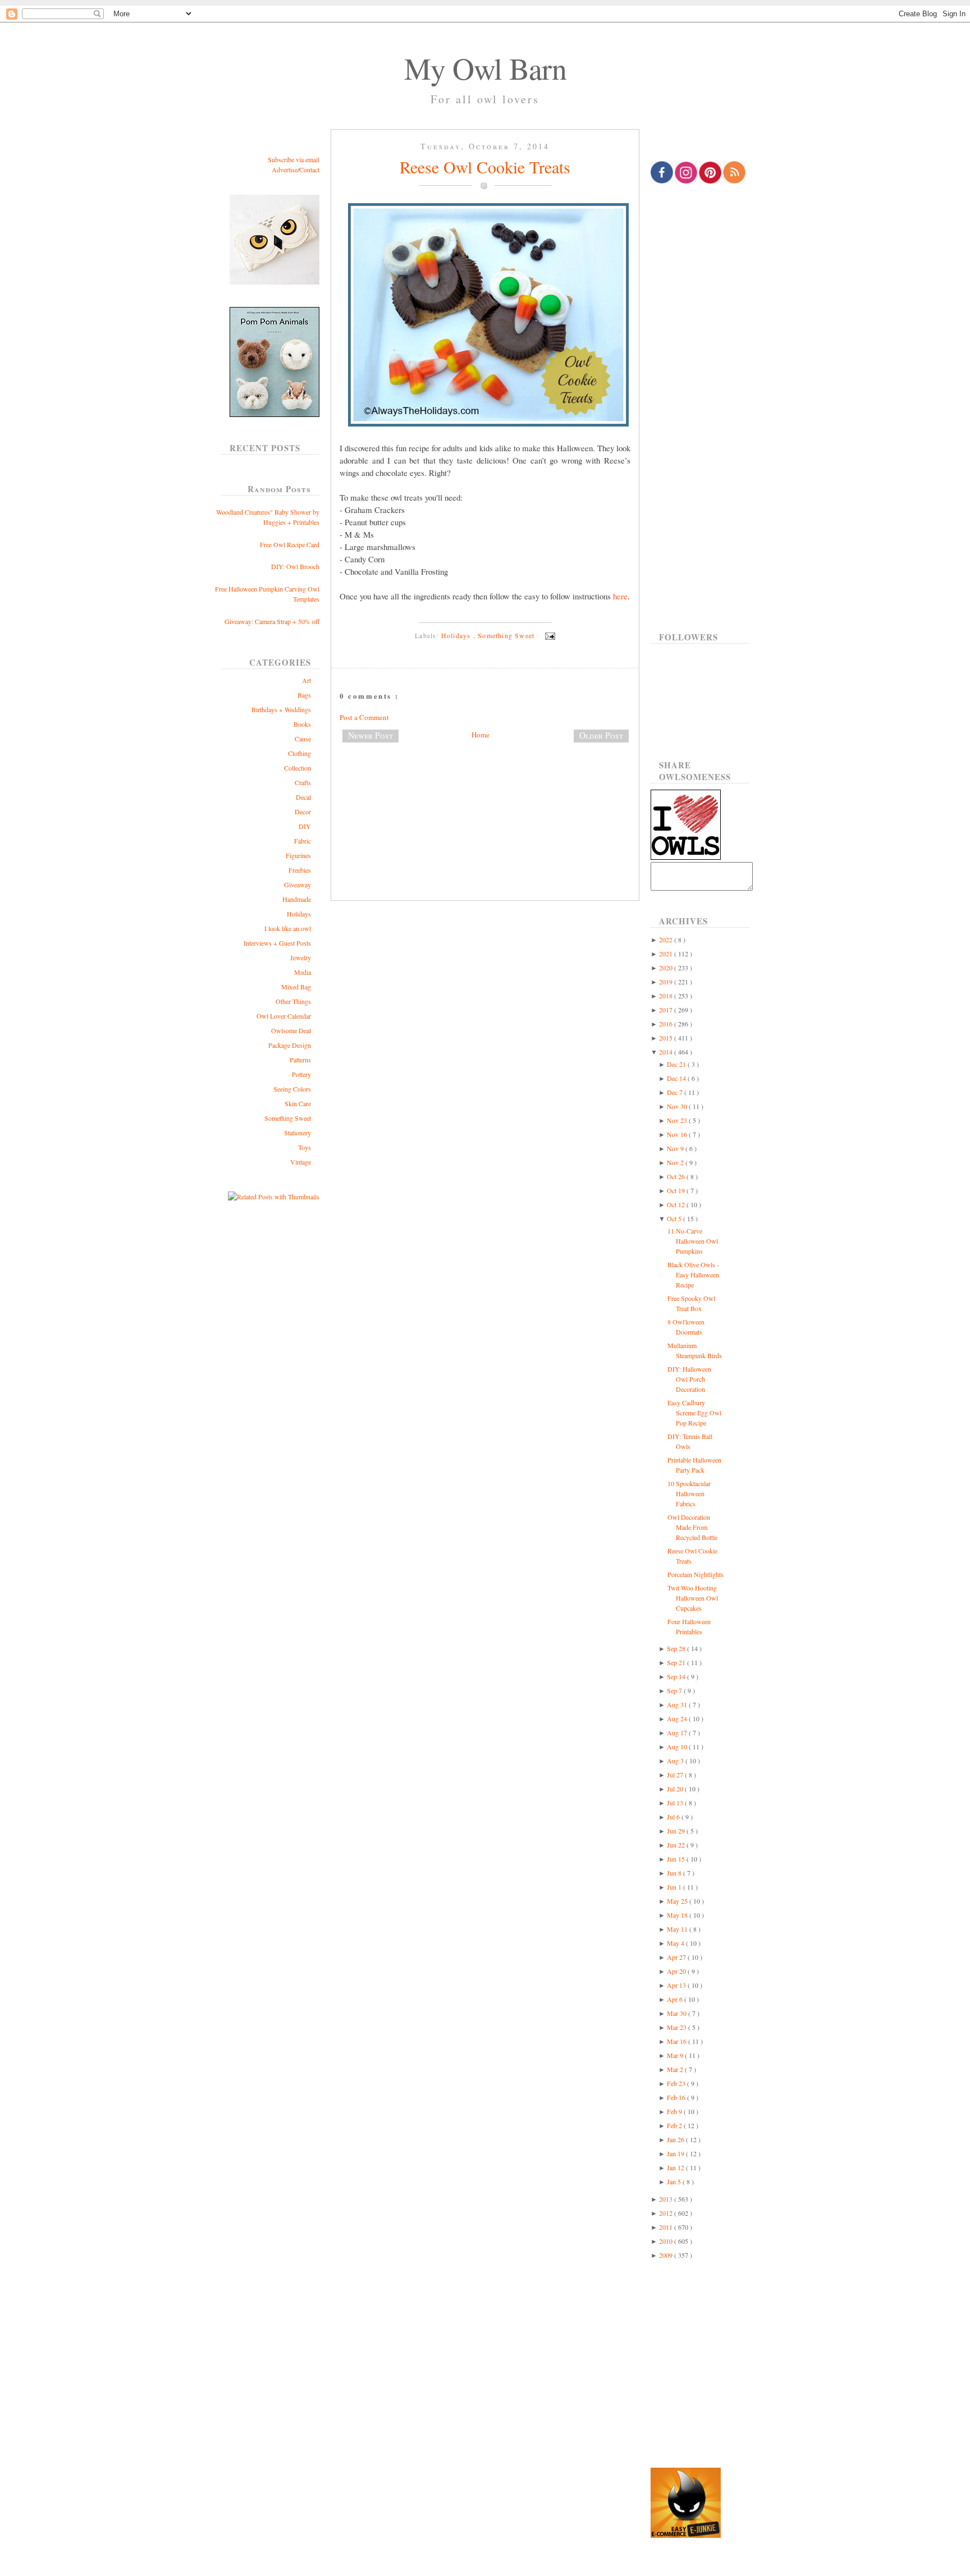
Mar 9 (676, 2055)
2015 (667, 1038)
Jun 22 (677, 1845)
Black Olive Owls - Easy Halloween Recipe (693, 1275)
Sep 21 (677, 1662)
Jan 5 (675, 2181)
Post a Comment (364, 717)
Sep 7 (675, 1690)
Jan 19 (676, 2153)
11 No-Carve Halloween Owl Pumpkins (693, 1241)
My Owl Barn (485, 68)
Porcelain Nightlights (696, 1574)
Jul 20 (676, 1789)
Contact (309, 169)
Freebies (300, 870)
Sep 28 (677, 1648)
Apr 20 (677, 1971)
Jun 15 (677, 1859)
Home (481, 735)
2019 (667, 982)
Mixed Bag (296, 987)
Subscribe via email (294, 159)
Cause (303, 739)
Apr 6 (676, 1999)
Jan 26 (676, 2139)
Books (302, 724)
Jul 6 (674, 1817)
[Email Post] (548, 635)
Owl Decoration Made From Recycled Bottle (692, 1527)
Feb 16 (677, 2097)
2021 (667, 954)
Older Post (601, 735)
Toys (305, 1147)
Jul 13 (676, 1803)
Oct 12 (677, 1204)
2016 (667, 1024)
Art (306, 680)
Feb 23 (677, 2083)
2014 (667, 1052)
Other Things (293, 1001)
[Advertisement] (485, 789)
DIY (305, 826)
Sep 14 (677, 1676)
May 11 (678, 1929)
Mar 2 (676, 2069)
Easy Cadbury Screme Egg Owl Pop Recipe (694, 1413)
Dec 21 (677, 1064)
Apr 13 (677, 1985)
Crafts (303, 782)
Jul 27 (676, 1775)
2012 (667, 2213)
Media (303, 972)
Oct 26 (677, 1176)
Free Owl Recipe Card (290, 544)
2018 (667, 996)
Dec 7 (676, 1092)
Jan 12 (676, 2167)
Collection (298, 768)
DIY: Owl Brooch (295, 566)
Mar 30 (678, 2013)
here (620, 596)
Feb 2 (675, 2125)
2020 (667, 968)
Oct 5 (675, 1218)
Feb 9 (675, 2111)
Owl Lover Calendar (284, 1016)
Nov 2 (676, 1162)
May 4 (676, 1943)
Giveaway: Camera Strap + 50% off (272, 621)
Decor (303, 812)
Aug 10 (678, 1747)
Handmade (297, 899)
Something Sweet (288, 1118)
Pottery (301, 1074)
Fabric (303, 841)
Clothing (299, 753)
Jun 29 (677, 1831)
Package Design (290, 1045)
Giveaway (298, 884)
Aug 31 (678, 1704)
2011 (667, 2227)
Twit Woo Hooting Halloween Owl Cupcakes (693, 1598)
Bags (304, 695)
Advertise (285, 169)
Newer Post (370, 735)
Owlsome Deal (291, 1030)
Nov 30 (678, 1106)
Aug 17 (678, 1732)
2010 (667, 2241)
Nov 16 (678, 1134)
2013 (667, 2199)
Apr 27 (677, 1957)
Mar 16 (678, 2041)
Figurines (298, 855)
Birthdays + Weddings (281, 709)
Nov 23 (678, 1120)
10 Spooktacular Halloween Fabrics (689, 1493)
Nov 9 (676, 1148)
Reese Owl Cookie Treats (485, 167)
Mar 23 (678, 2027)
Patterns (300, 1060)
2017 (667, 1010)
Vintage (301, 1162)
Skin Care (298, 1103)
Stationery (298, 1133)
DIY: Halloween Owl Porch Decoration (689, 1379)
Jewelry (301, 957)
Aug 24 (678, 1718)
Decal (303, 797)
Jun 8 (675, 1873)
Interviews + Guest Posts (277, 943)
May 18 (678, 1915)
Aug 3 (676, 1761)
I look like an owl (288, 928)
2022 (667, 939)
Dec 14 (677, 1078)
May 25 (678, 1901)
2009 (667, 2255)
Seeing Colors (292, 1089)
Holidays (299, 914)
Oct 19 (677, 1190)
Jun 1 (675, 1887)
